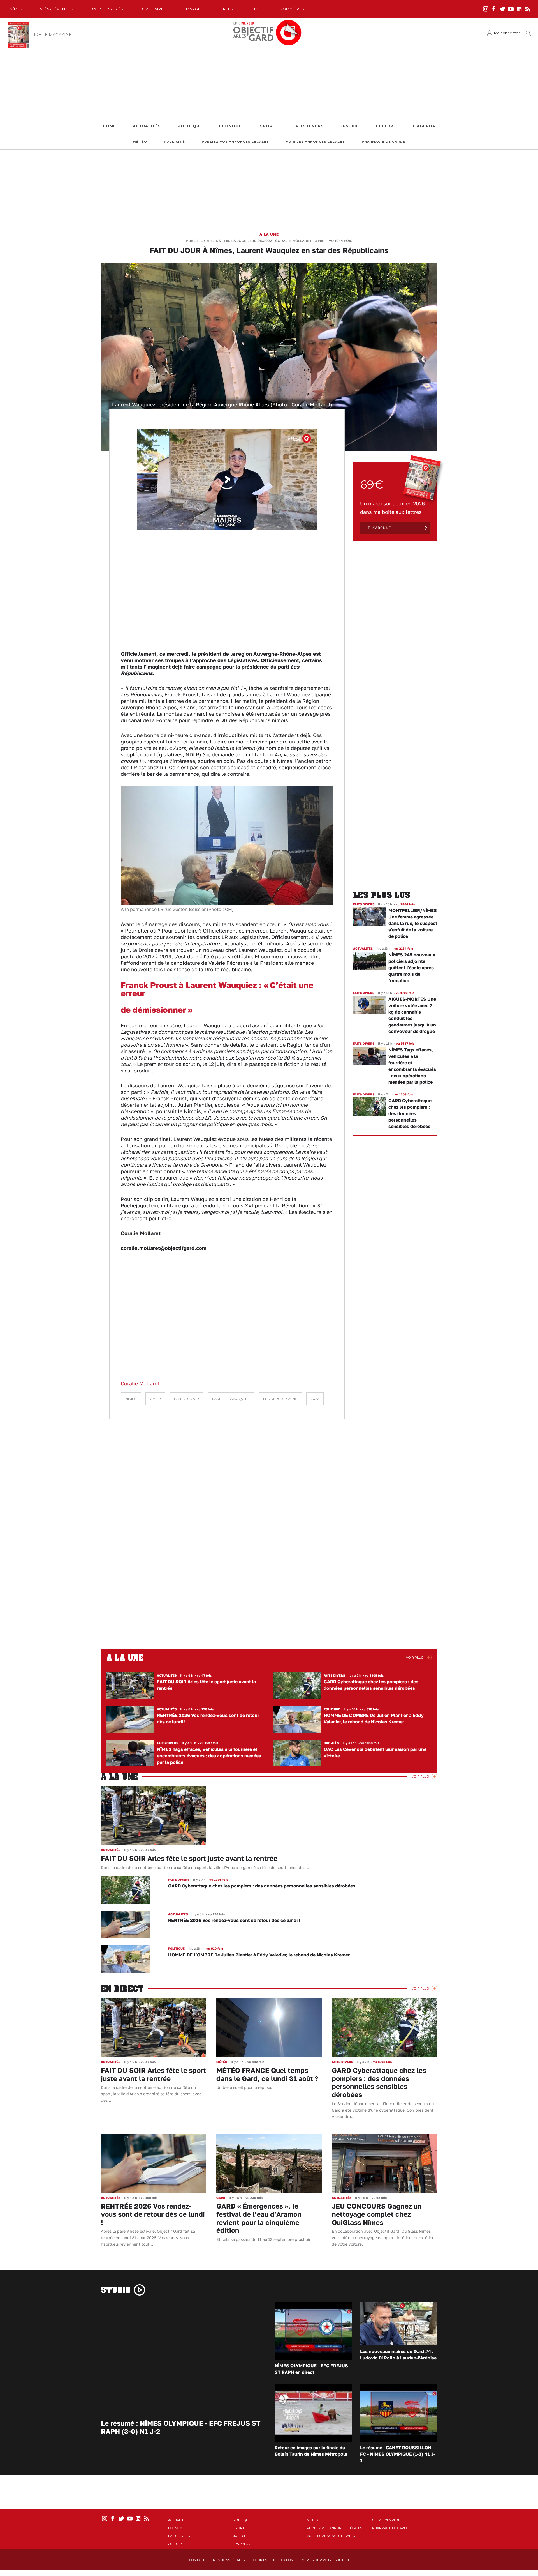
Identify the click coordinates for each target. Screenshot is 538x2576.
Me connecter (507, 33)
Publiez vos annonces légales (235, 142)
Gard (155, 1399)
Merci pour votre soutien (325, 2560)
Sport (268, 126)
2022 (315, 1399)
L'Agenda (424, 126)
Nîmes (16, 9)
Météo (140, 142)
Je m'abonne (378, 528)
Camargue (192, 9)
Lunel (257, 9)
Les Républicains (280, 1399)
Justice (350, 126)
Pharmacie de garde (383, 142)
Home (109, 126)
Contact (197, 2560)
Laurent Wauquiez (231, 1399)
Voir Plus (415, 1658)
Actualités (147, 126)
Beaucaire (152, 9)
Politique (190, 126)
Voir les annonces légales (315, 142)
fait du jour (186, 1399)
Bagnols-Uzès (107, 9)
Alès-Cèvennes (57, 9)
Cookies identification (273, 2560)
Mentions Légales (229, 2560)
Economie (231, 126)
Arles (227, 9)
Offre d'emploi (386, 2520)
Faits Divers (308, 126)
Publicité (174, 142)
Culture (386, 126)
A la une (269, 234)
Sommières (292, 9)
